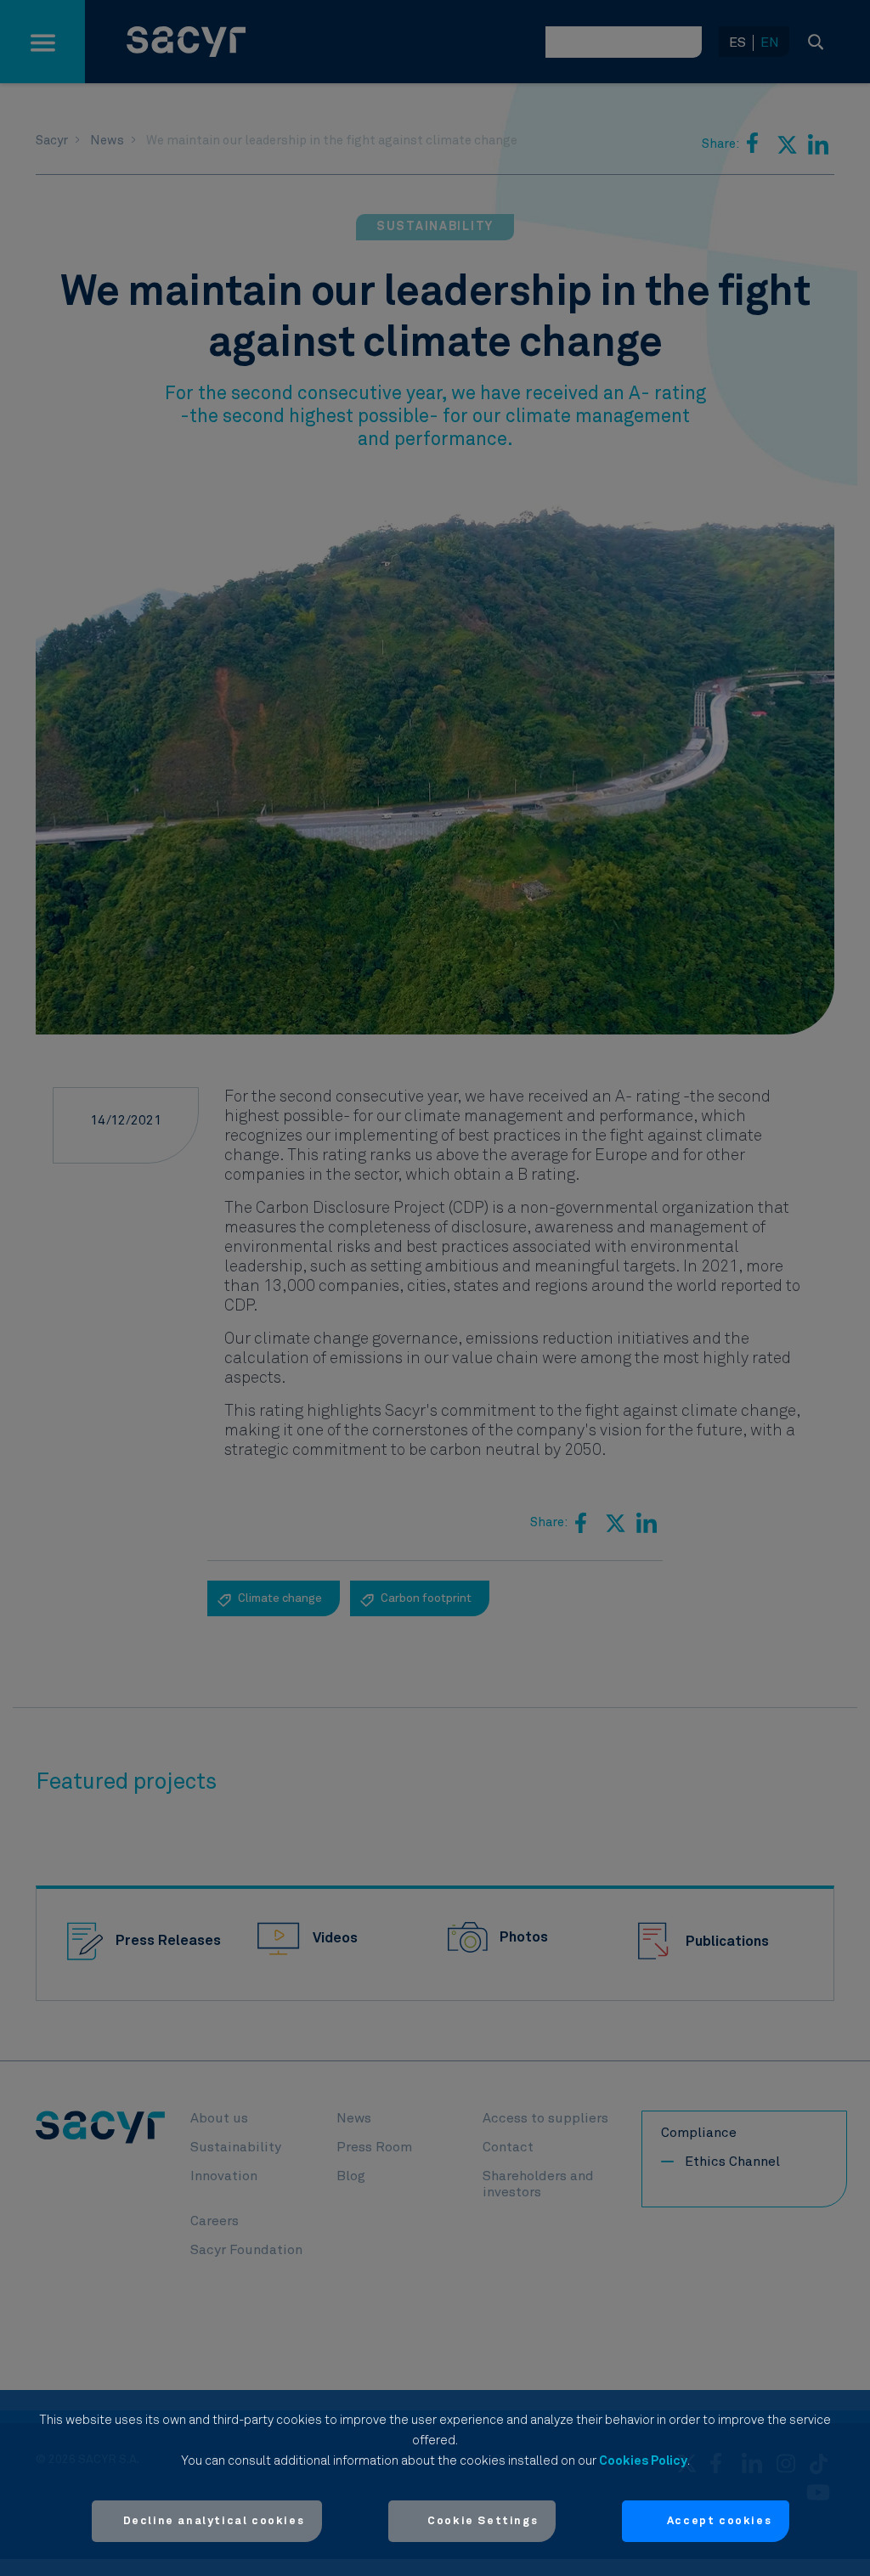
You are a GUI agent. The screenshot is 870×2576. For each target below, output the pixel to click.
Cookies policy (643, 2461)
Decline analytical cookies (214, 2521)
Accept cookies (719, 2521)
